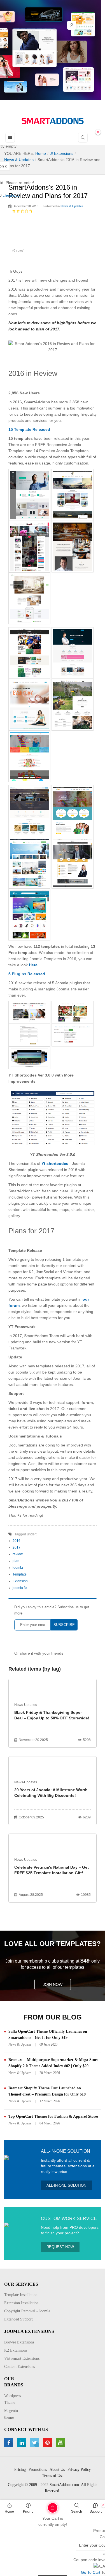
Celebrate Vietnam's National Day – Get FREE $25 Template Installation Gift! (52, 1870)
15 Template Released (29, 429)
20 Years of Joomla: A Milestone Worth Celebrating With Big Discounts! (51, 1793)
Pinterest (48, 2443)
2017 (17, 1547)
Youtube (61, 2443)
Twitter (35, 2443)
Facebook (9, 2443)
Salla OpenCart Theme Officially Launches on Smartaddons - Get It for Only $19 (48, 2035)
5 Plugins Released (27, 974)
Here (33, 965)
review (18, 1554)
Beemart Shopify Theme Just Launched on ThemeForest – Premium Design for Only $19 (47, 2091)
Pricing (28, 2511)
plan (16, 1561)
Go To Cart (43, 2506)
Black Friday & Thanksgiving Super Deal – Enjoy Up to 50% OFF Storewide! (52, 1715)
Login (72, 25)
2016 (17, 1541)
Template (20, 1574)
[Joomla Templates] (53, 121)
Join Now (53, 1984)
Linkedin (22, 2443)
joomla (18, 1568)
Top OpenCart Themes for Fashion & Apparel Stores (53, 2116)
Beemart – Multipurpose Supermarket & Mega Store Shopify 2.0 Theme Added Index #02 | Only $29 (53, 2063)
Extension (20, 1581)
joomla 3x (20, 1588)
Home (9, 2511)
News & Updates (72, 206)
